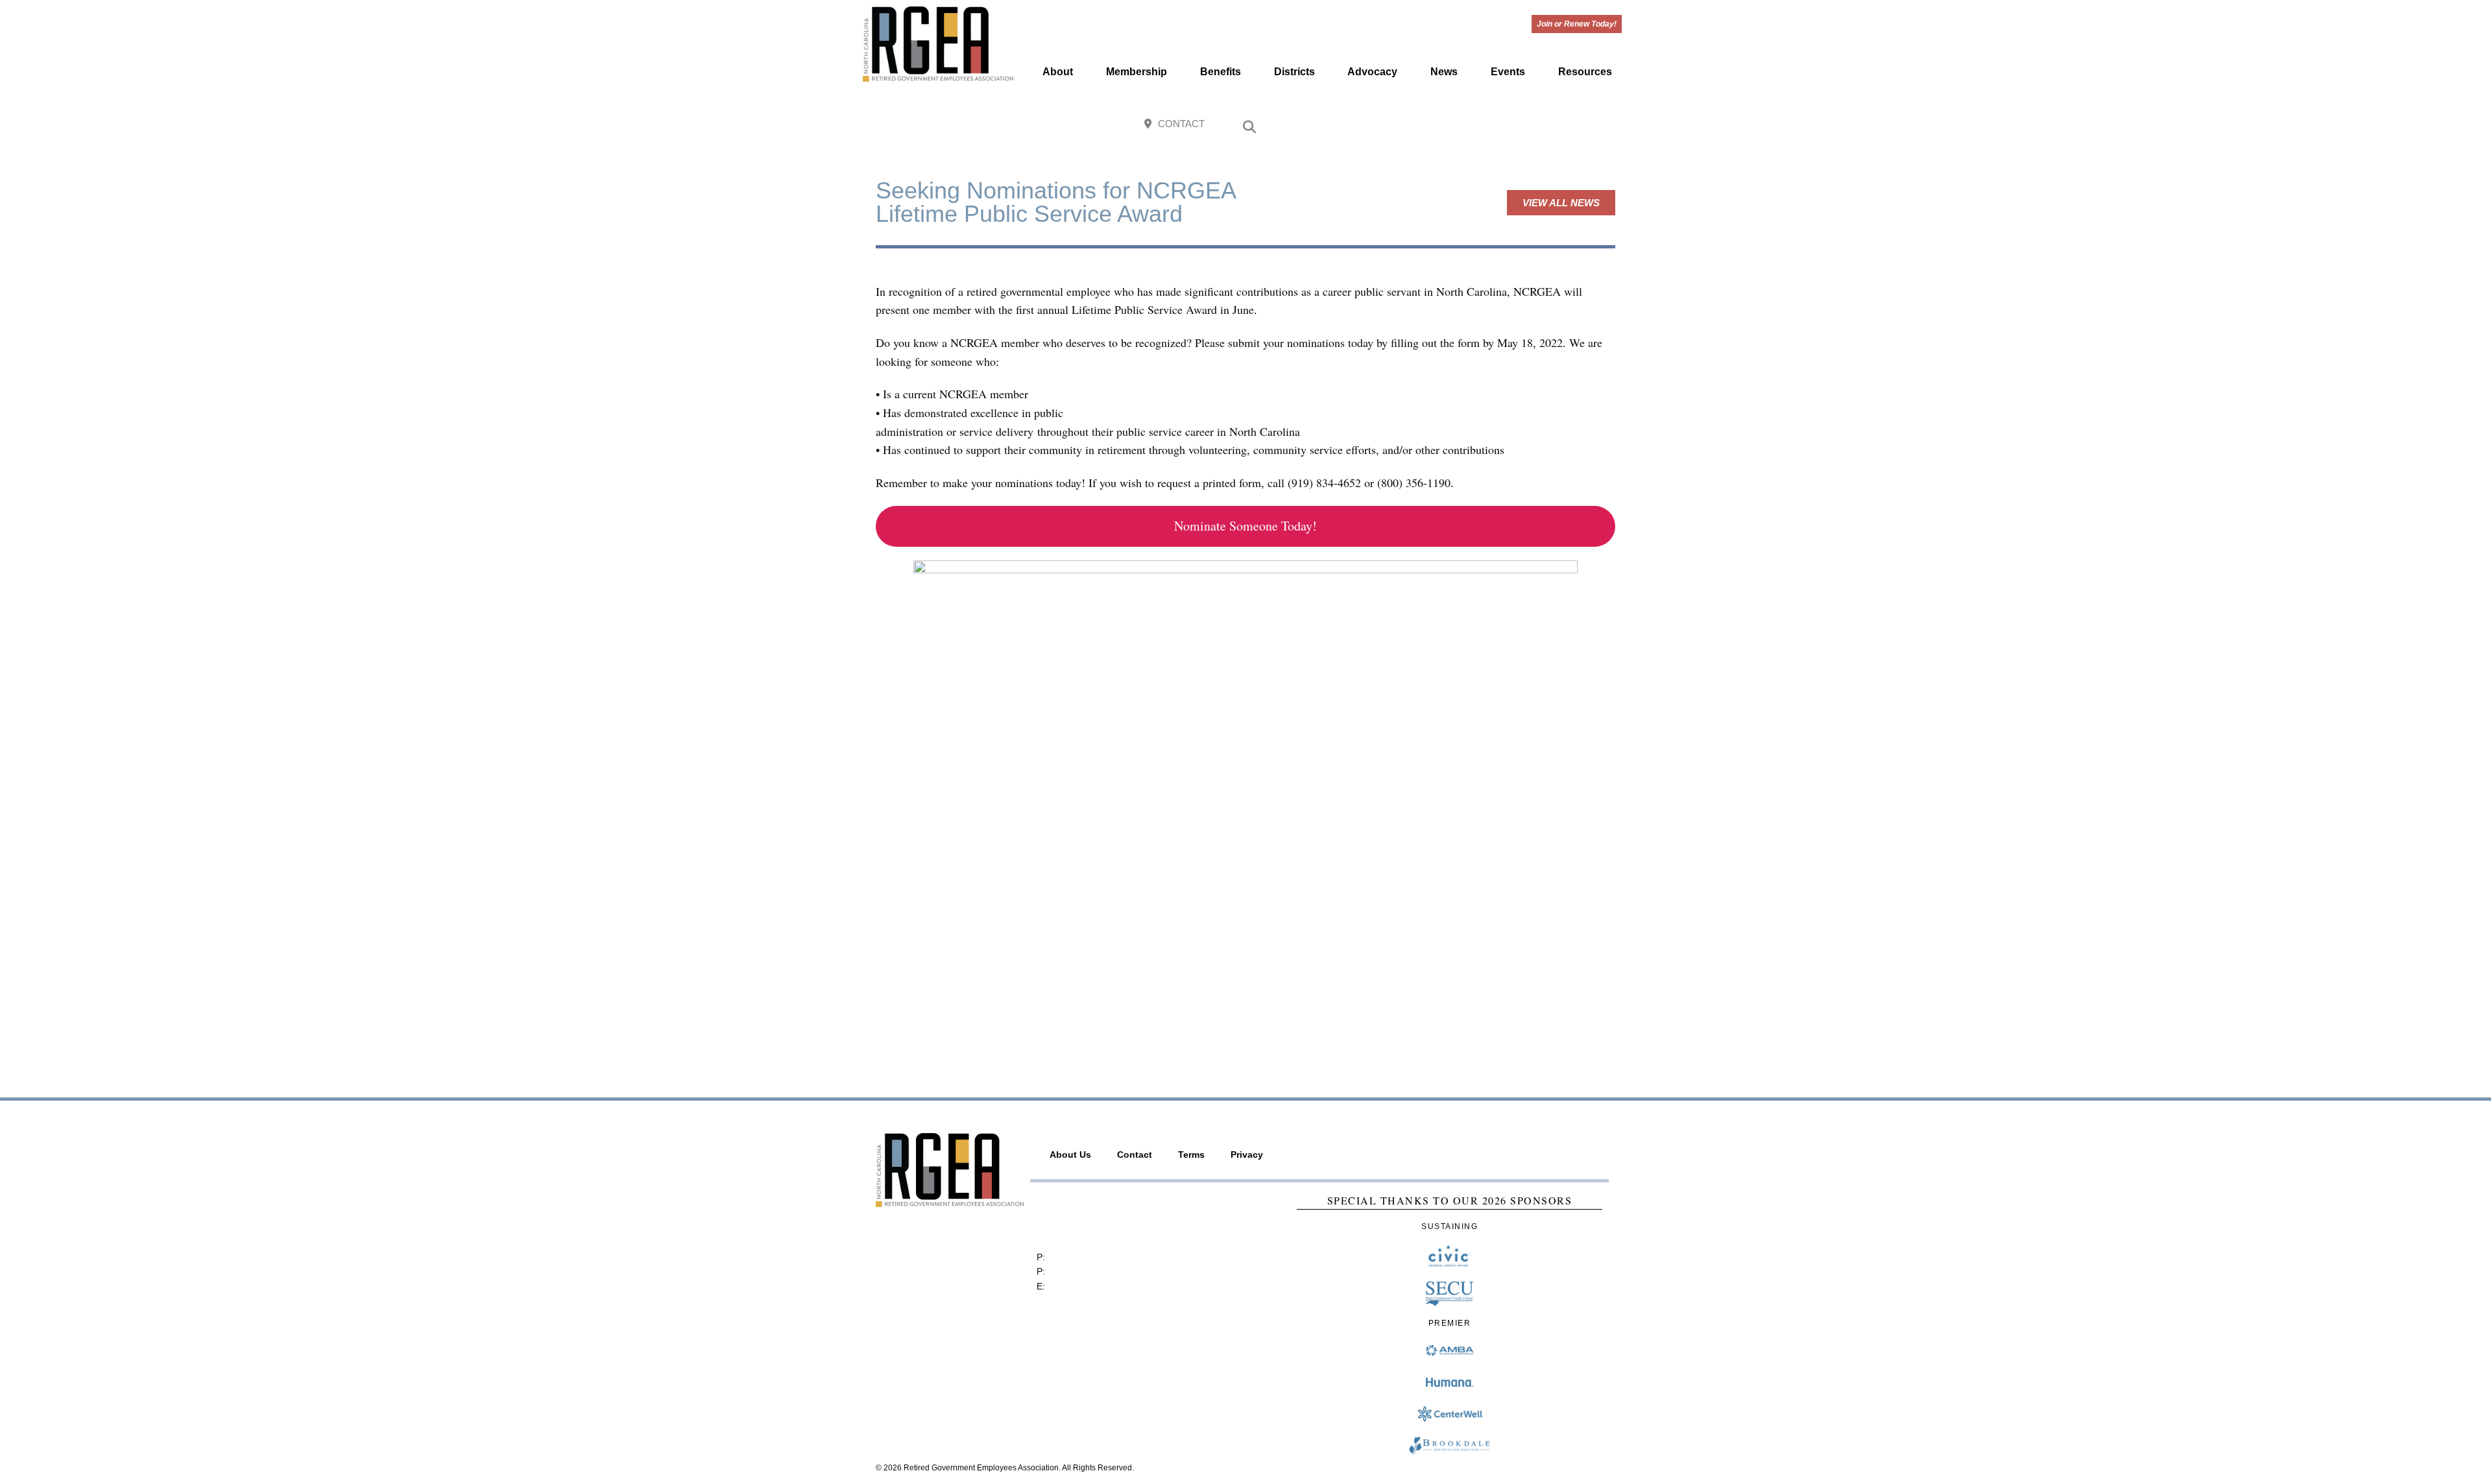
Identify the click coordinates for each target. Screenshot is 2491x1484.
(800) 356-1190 (1079, 1271)
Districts (1294, 72)
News (1444, 72)
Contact (1135, 1155)
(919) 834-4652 (1080, 1257)
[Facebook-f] (1523, 125)
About (1058, 72)
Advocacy (1372, 72)
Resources (1585, 72)
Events (1508, 72)
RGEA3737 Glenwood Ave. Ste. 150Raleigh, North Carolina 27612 (1099, 1217)
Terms (1191, 1155)
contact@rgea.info (1085, 1286)
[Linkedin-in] (1608, 125)
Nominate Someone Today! (1245, 526)
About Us (1070, 1155)
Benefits (1221, 72)
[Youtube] (1580, 125)
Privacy (1247, 1155)
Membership (1137, 72)
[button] (1249, 127)
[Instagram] (1551, 125)
